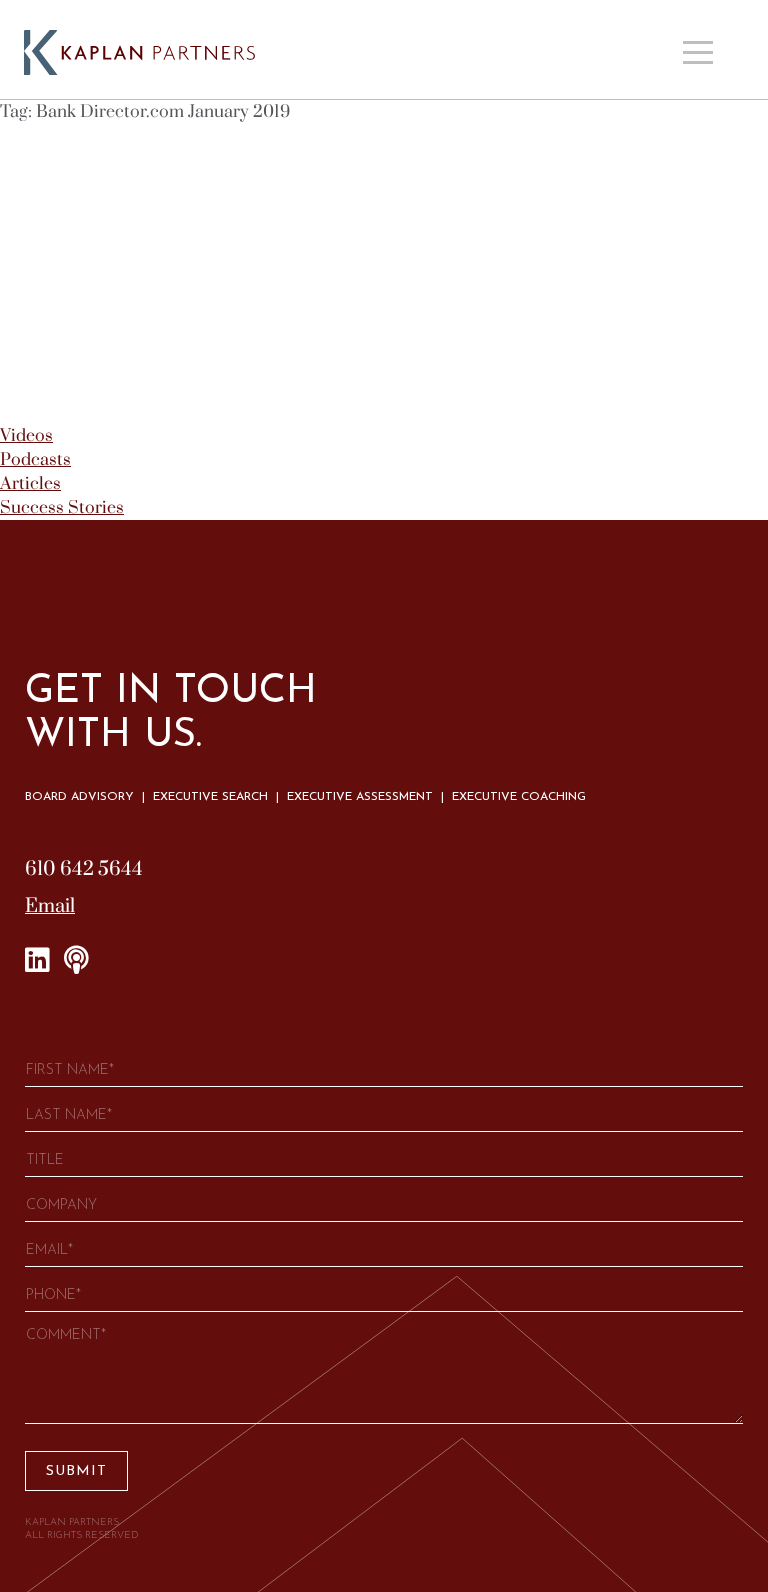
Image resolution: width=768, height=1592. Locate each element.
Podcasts (35, 460)
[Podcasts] (76, 961)
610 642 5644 (84, 869)
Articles (30, 484)
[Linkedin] (37, 961)
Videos (26, 436)
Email (50, 906)
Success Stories (62, 508)
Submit (76, 1471)
